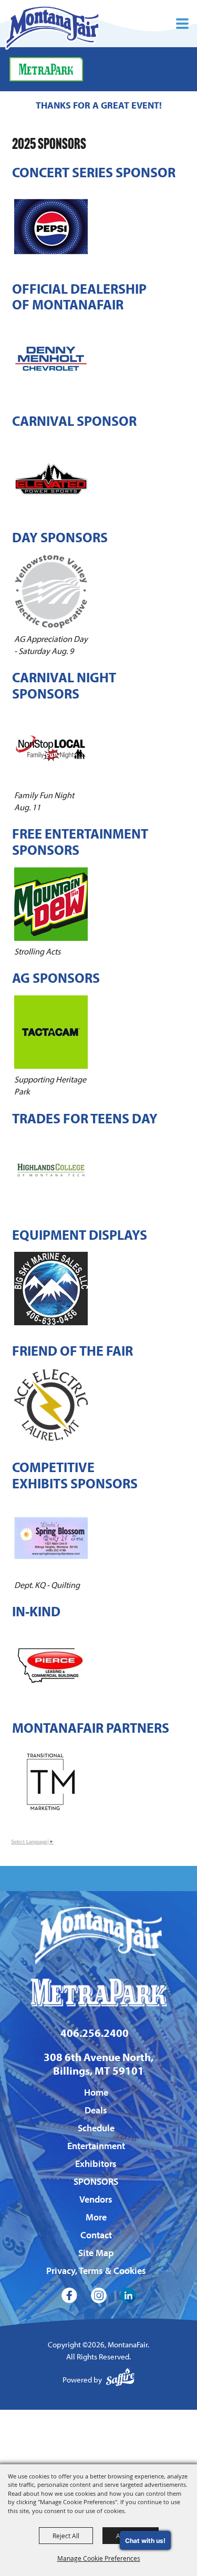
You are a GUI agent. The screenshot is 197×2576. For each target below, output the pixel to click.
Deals (96, 2110)
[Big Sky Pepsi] (51, 227)
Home (96, 2092)
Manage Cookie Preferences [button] (99, 2558)
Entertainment (96, 2146)
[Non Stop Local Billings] (51, 748)
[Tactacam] (51, 1032)
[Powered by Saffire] (120, 2380)
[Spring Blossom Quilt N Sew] (51, 1538)
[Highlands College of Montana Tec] (51, 1173)
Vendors (96, 2199)
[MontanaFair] (53, 28)
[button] (182, 24)
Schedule (96, 2128)
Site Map (96, 2253)
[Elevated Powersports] (51, 475)
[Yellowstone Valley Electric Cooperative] (51, 592)
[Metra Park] (46, 69)
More (96, 2217)
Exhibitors (96, 2164)
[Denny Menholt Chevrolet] (51, 359)
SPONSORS (96, 2181)
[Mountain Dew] (51, 904)
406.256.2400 (95, 2033)
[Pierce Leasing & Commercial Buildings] (51, 1666)
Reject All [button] (66, 2536)
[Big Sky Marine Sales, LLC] (51, 1289)
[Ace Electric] (51, 1405)
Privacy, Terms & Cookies (96, 2271)
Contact (96, 2235)
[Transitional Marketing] (51, 1782)
